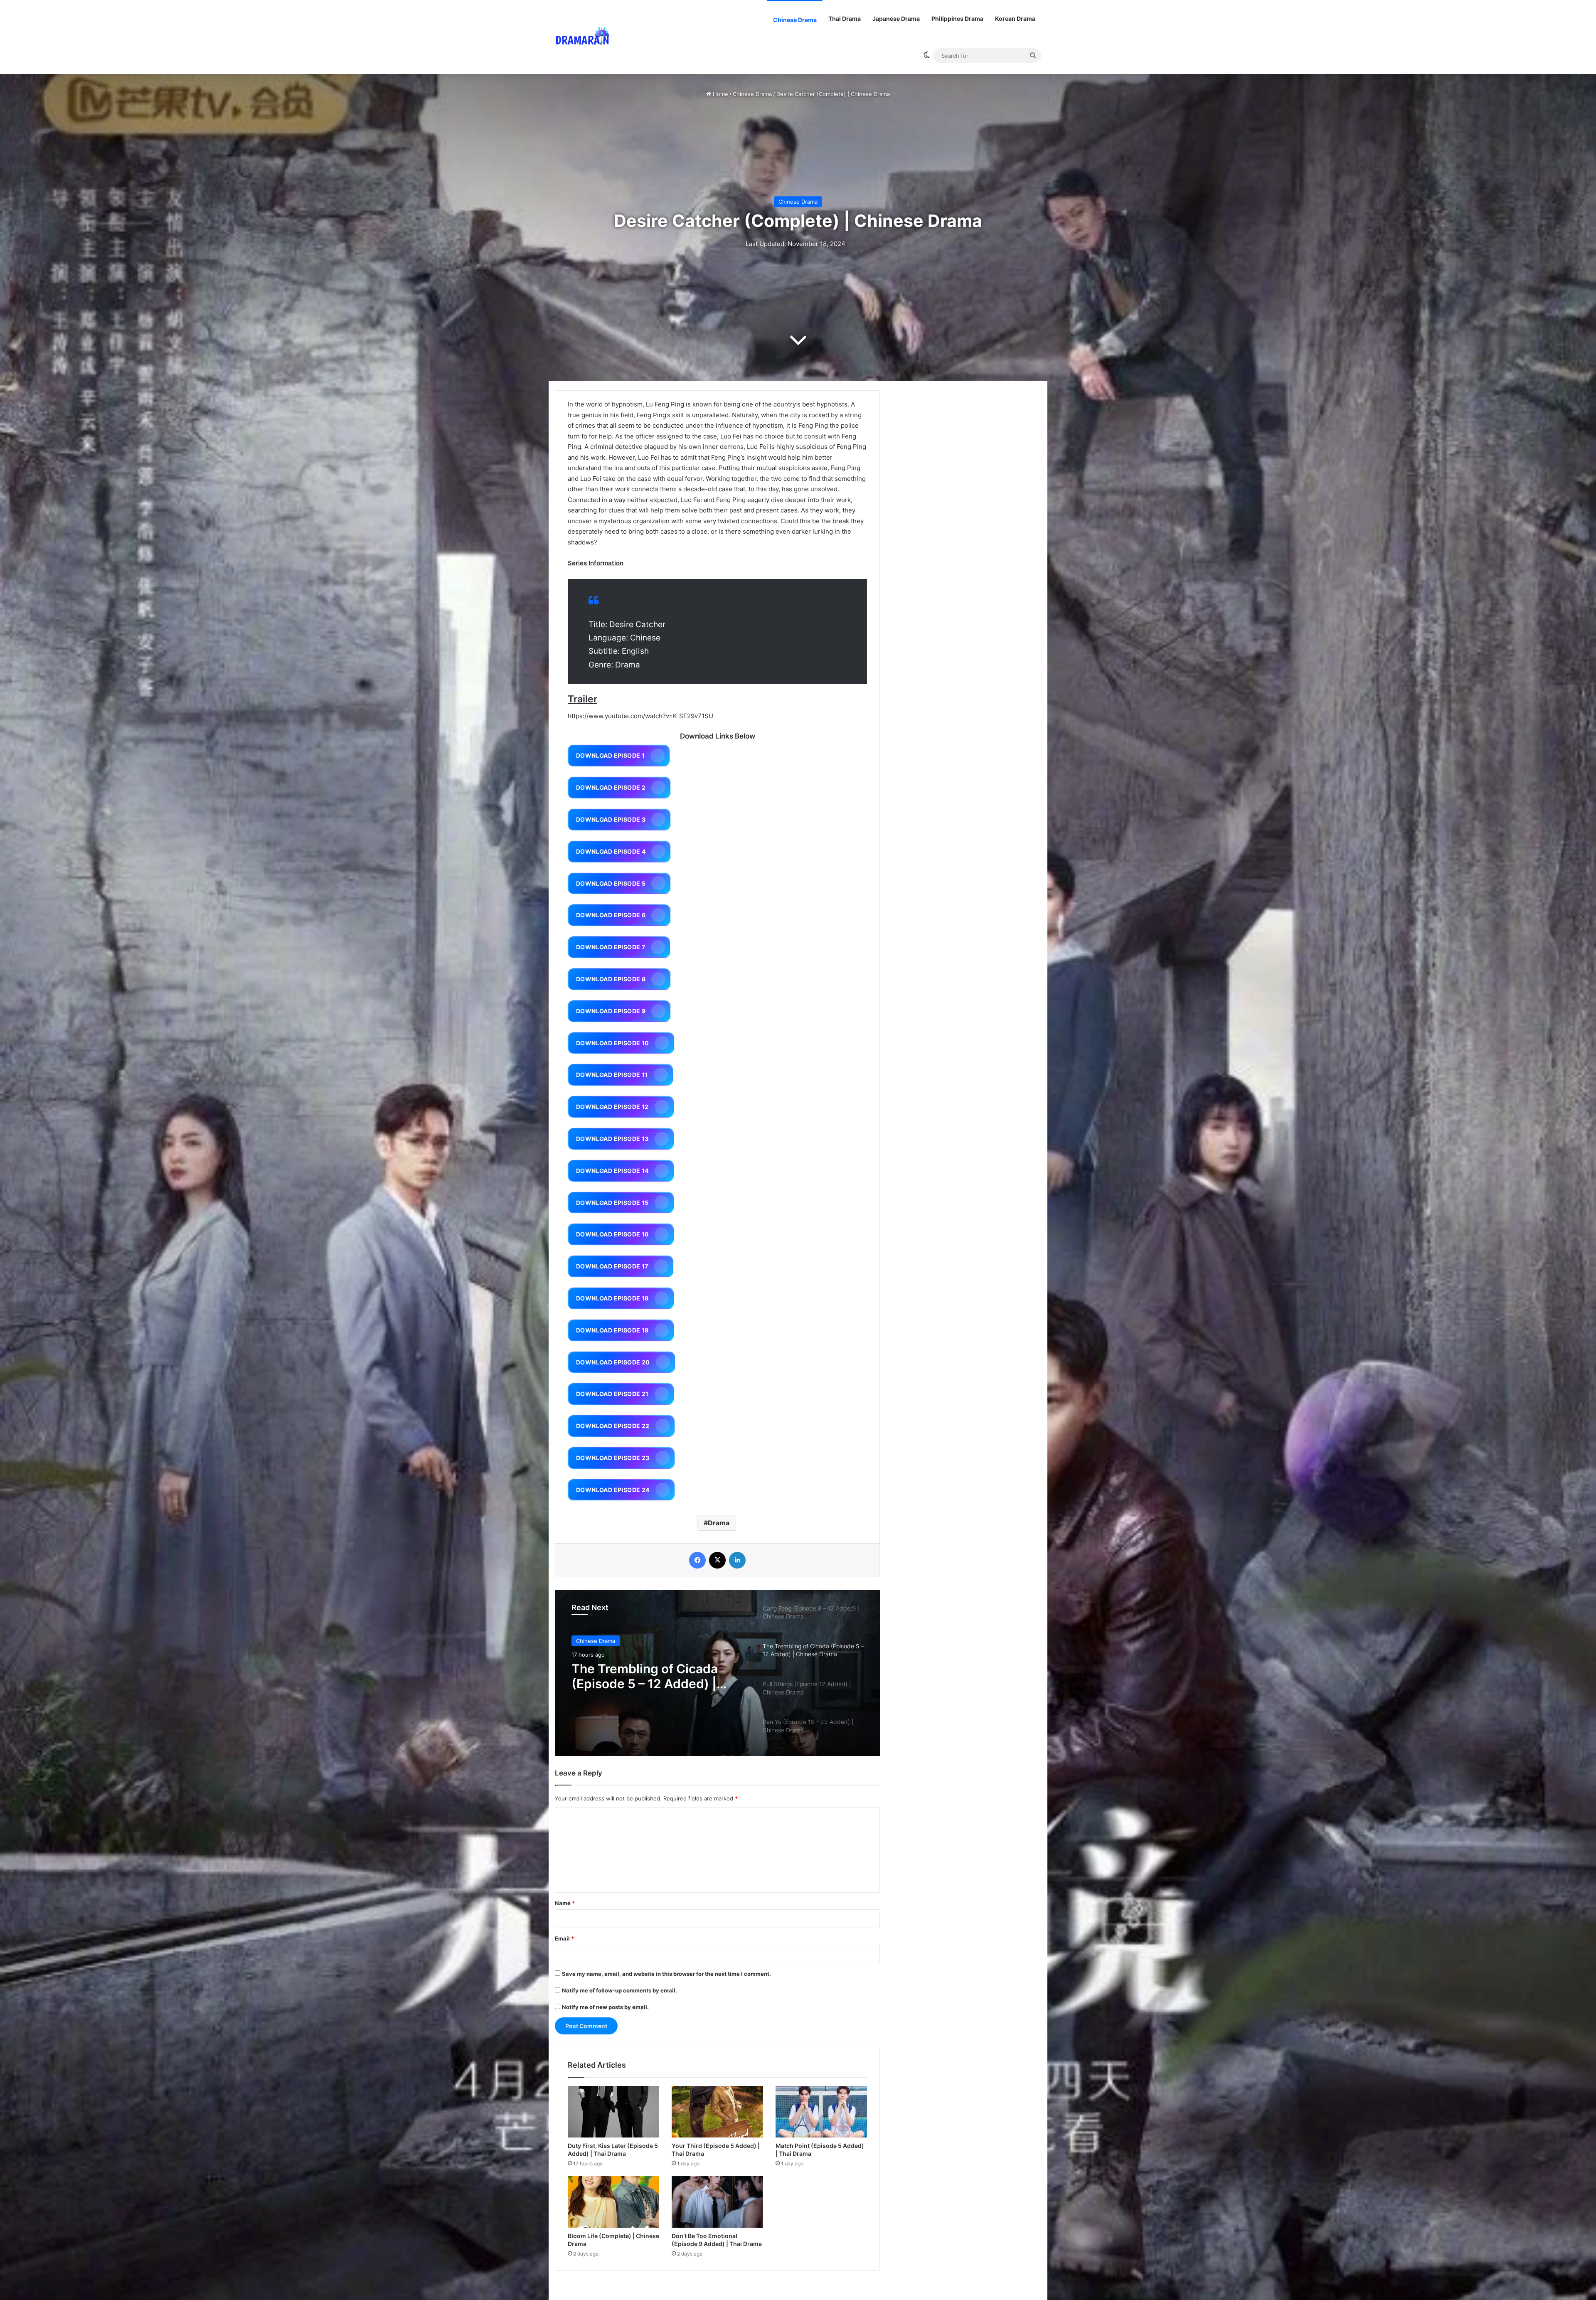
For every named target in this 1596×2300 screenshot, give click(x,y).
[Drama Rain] (582, 37)
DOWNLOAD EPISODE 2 (611, 787)
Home (720, 94)
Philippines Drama (957, 18)
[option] (717, 1673)
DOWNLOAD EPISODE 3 (611, 819)
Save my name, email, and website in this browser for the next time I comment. (666, 1974)
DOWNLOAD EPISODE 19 (612, 1330)
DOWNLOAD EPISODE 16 (612, 1234)
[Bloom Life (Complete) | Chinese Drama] (613, 2202)
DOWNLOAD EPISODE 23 (613, 1458)
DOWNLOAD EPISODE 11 (612, 1075)
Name (565, 1903)
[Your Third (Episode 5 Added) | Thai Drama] (717, 2112)
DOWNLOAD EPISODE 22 (613, 1426)
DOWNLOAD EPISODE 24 (613, 1490)
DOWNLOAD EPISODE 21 (612, 1394)
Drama (719, 1523)
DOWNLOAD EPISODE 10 (613, 1043)
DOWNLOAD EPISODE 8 (611, 979)
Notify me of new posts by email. (605, 2007)
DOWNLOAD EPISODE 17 (612, 1266)
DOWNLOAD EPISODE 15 (612, 1203)
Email (564, 1938)
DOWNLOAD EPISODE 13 (612, 1139)
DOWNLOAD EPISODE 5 (611, 883)
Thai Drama (845, 18)
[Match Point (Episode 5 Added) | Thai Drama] (821, 2112)
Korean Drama (1015, 18)
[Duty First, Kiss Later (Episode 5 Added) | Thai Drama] (613, 2112)
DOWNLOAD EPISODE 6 (611, 915)
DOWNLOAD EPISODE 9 (611, 1011)
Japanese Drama (896, 18)
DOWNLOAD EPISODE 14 (612, 1171)
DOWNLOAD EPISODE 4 (611, 851)
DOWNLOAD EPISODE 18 (612, 1298)
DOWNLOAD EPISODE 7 (611, 947)
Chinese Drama (795, 20)
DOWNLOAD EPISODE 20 (613, 1362)
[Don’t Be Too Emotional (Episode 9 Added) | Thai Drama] (717, 2202)
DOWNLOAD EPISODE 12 (612, 1107)
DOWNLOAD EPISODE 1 (610, 755)
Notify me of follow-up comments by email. (619, 1990)
